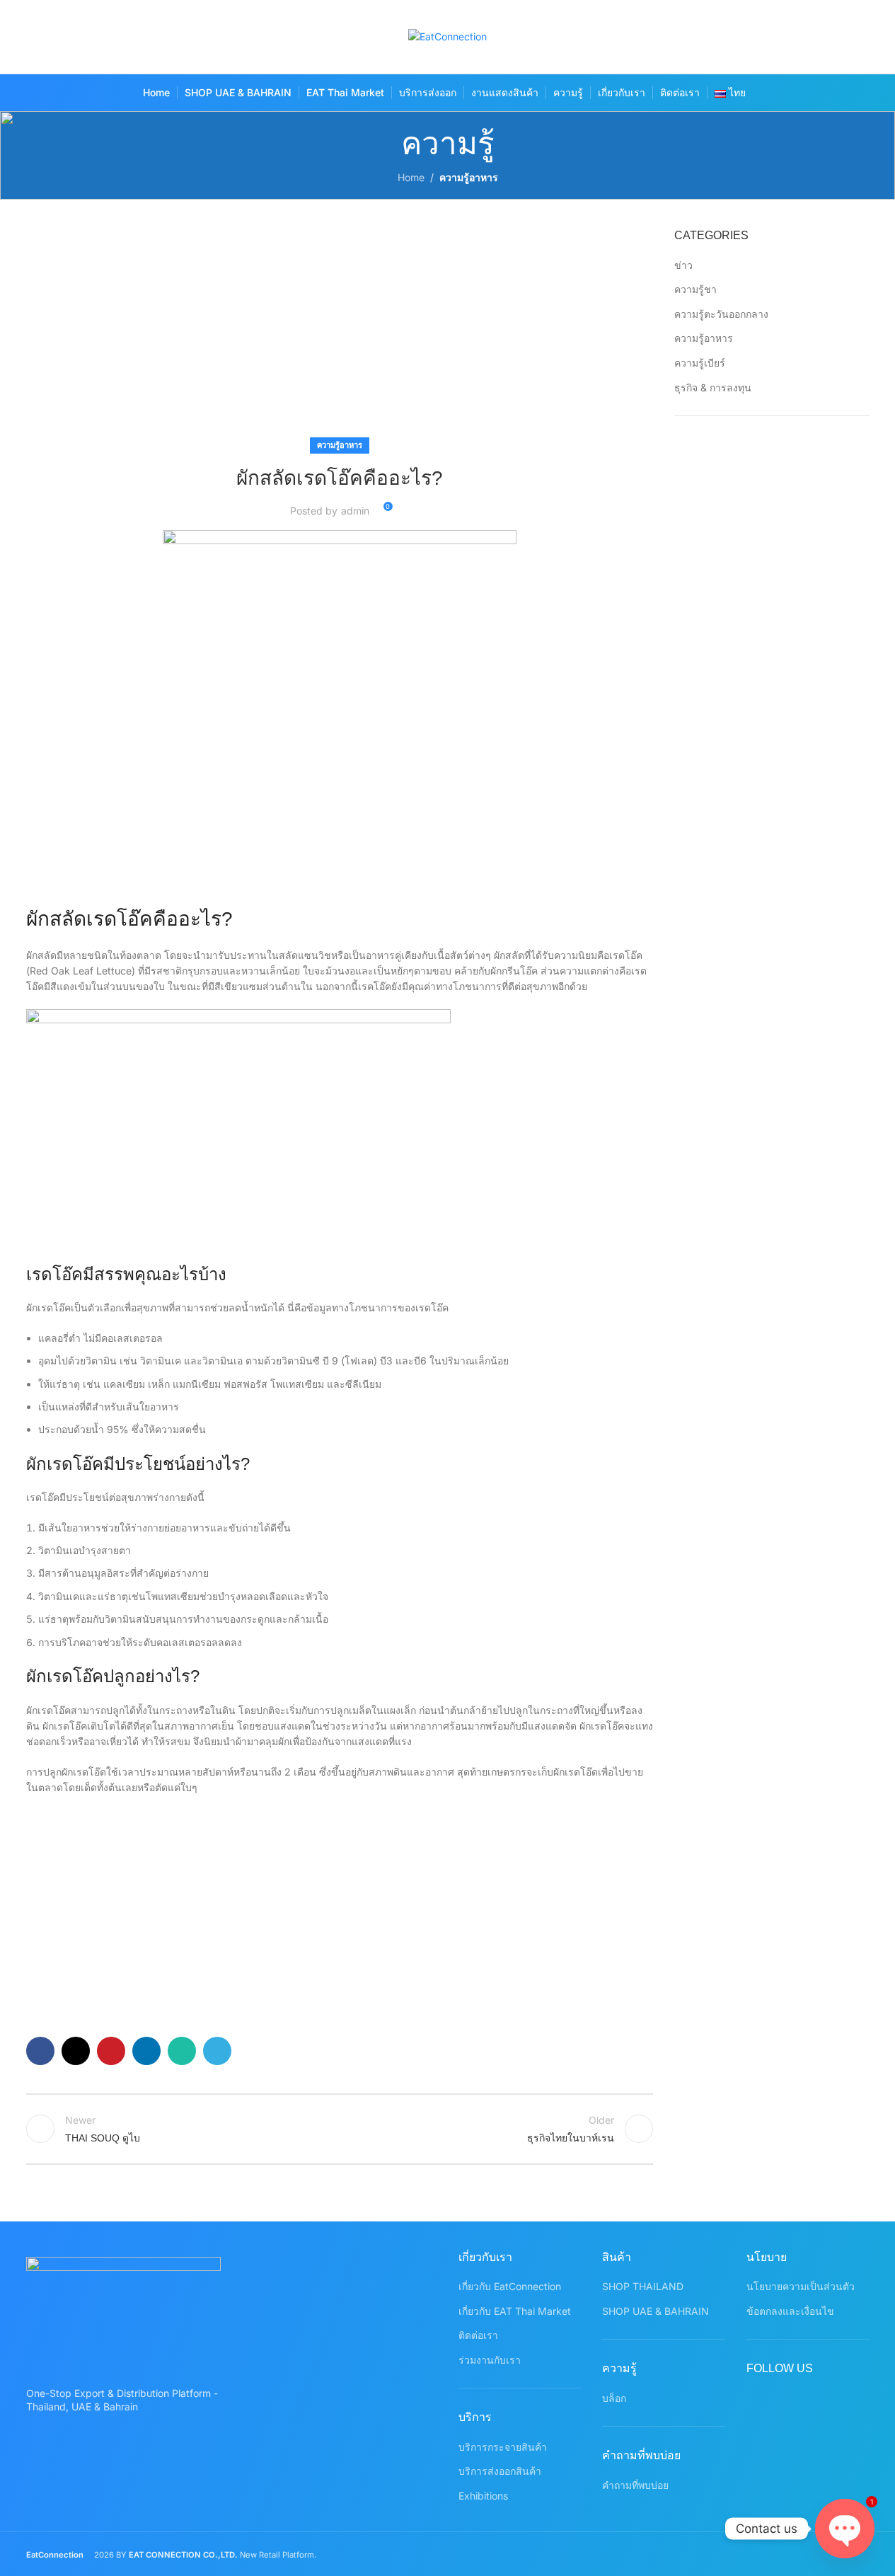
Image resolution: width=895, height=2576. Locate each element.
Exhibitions (483, 2496)
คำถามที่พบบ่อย (635, 2485)
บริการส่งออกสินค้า (500, 2471)
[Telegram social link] (217, 2051)
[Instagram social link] (801, 37)
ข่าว (683, 265)
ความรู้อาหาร (469, 177)
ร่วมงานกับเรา (490, 2360)
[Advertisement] (340, 333)
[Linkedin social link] (146, 2051)
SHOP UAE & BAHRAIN (656, 2311)
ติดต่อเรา (478, 2335)
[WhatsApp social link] (856, 37)
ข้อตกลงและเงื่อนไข (790, 2311)
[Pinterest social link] (828, 37)
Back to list (340, 2129)
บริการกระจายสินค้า (503, 2447)
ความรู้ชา (695, 289)
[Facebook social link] (745, 37)
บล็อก (614, 2398)
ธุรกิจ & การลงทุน (713, 387)
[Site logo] (447, 36)
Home (411, 177)
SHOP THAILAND (643, 2286)
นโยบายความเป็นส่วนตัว (801, 2286)
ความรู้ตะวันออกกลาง (721, 314)
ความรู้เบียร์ (700, 363)
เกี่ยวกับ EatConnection (510, 2286)
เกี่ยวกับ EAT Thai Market (515, 2311)
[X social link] (773, 37)
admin (355, 511)
